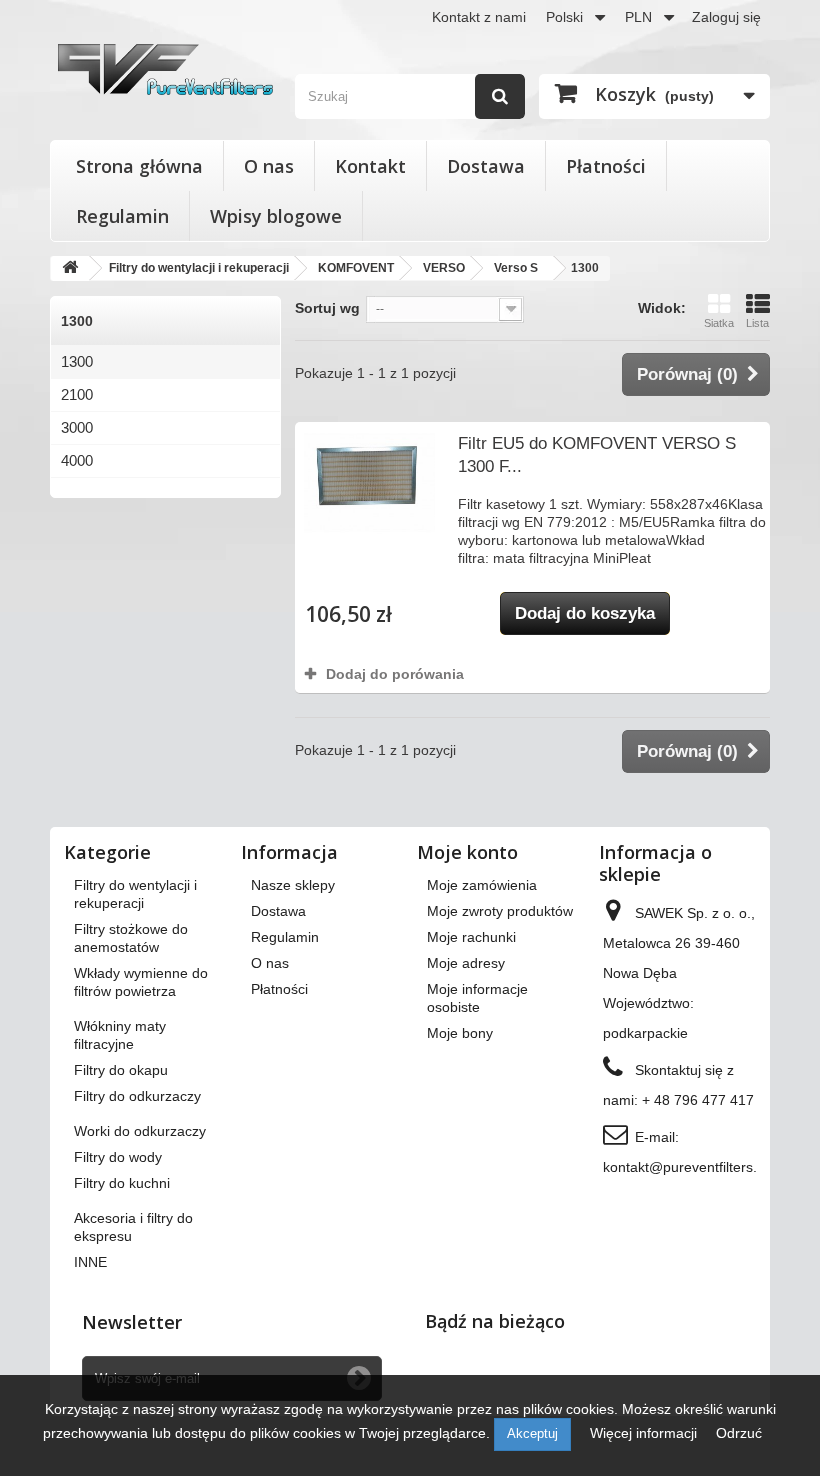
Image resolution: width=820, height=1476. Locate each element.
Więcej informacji (645, 1433)
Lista (757, 323)
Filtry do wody (118, 1157)
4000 (77, 460)
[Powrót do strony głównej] (70, 268)
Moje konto (467, 852)
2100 (77, 394)
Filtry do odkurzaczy (137, 1096)
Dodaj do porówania (395, 674)
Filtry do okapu (121, 1070)
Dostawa (486, 166)
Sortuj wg (327, 308)
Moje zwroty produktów (500, 911)
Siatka (719, 323)
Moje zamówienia (482, 885)
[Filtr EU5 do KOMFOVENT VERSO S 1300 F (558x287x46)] (369, 482)
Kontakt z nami (479, 17)
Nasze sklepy (293, 885)
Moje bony (460, 1033)
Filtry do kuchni (122, 1183)
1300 (77, 361)
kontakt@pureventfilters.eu (688, 1167)
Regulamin (122, 216)
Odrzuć (739, 1433)
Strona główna (139, 166)
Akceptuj (532, 1433)
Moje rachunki (471, 937)
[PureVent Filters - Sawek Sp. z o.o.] (165, 69)
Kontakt (370, 166)
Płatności (606, 166)
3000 (77, 427)
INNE (90, 1262)
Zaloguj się (726, 17)
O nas (269, 166)
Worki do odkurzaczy (140, 1131)
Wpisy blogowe (276, 216)
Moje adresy (466, 963)
